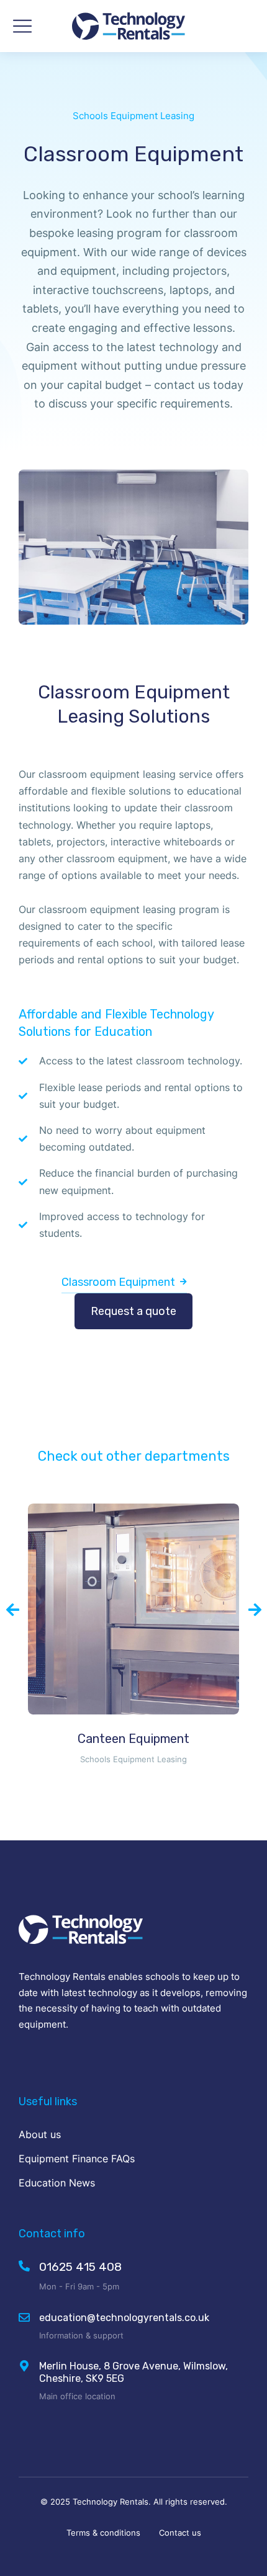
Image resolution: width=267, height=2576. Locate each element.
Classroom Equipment (118, 1282)
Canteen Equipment (133, 1739)
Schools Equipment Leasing (133, 116)
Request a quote (133, 1311)
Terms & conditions (103, 2533)
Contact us (180, 2533)
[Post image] (133, 1609)
